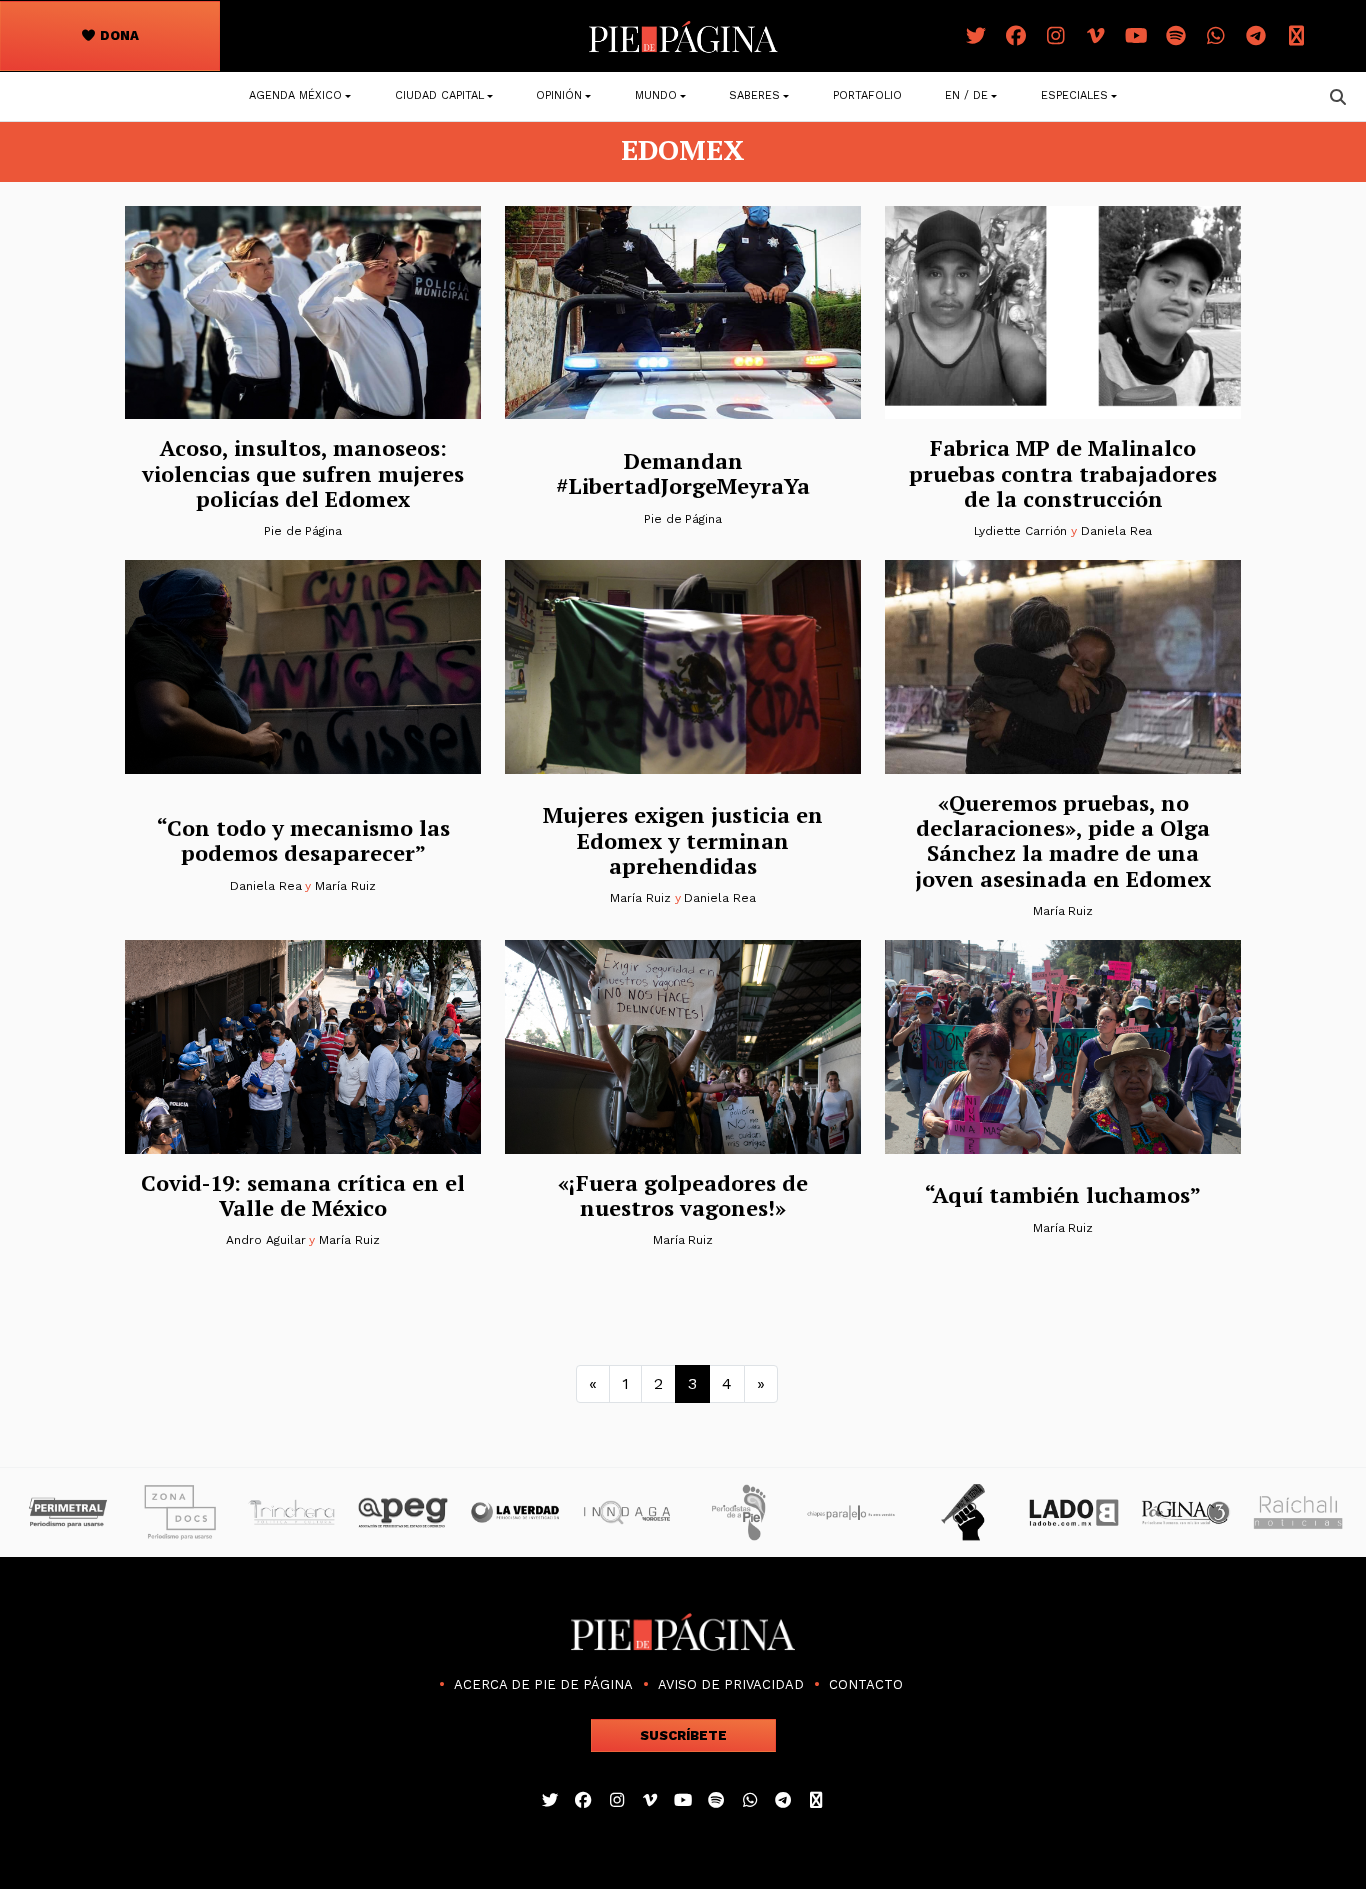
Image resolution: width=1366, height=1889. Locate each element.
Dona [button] (118, 35)
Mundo (656, 95)
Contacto (866, 1684)
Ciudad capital (439, 95)
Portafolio (867, 95)
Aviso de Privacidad (731, 1684)
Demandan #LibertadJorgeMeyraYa (683, 473)
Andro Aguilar (265, 1240)
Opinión (559, 95)
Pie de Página (303, 531)
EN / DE (966, 95)
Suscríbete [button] (683, 1735)
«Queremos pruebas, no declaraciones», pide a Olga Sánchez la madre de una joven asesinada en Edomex (1063, 840)
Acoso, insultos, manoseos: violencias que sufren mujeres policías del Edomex (303, 473)
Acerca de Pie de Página (543, 1684)
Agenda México (295, 95)
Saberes (754, 95)
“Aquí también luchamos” (1063, 1194)
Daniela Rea (1116, 531)
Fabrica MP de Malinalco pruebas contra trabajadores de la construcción (1063, 473)
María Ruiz (345, 886)
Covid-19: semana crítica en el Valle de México (303, 1195)
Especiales (1074, 95)
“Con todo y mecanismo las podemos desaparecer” (303, 840)
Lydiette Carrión (1021, 531)
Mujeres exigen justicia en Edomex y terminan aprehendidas (683, 840)
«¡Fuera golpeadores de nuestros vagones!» (683, 1195)
